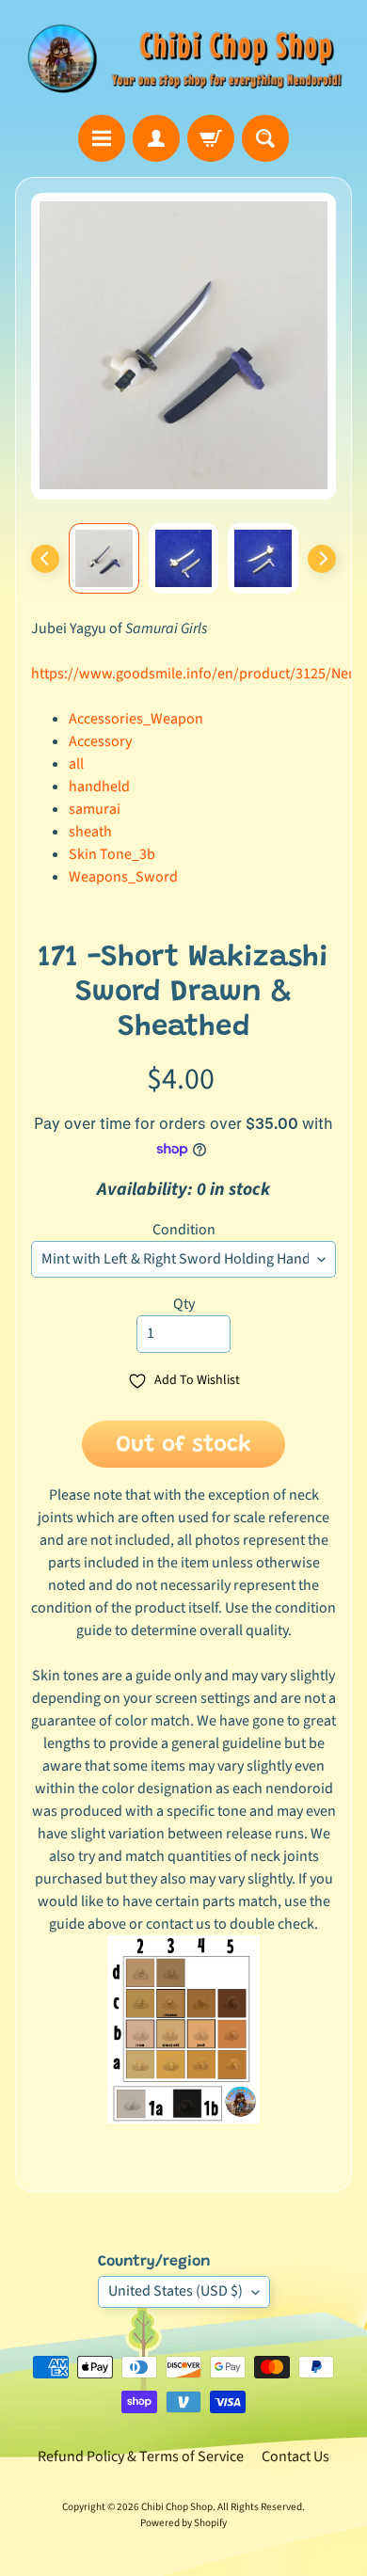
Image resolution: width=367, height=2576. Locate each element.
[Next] (322, 559)
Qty (184, 1304)
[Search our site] (265, 138)
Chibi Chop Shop (177, 2507)
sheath (90, 832)
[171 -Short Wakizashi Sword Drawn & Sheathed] (104, 558)
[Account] (156, 138)
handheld (99, 787)
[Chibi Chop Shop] (183, 57)
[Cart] (211, 138)
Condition (184, 1230)
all (76, 764)
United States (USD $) (176, 2291)
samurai (95, 809)
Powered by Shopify (183, 2523)
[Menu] (102, 138)
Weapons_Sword (123, 877)
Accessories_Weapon (136, 719)
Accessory (100, 741)
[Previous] (45, 559)
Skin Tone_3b (112, 854)
